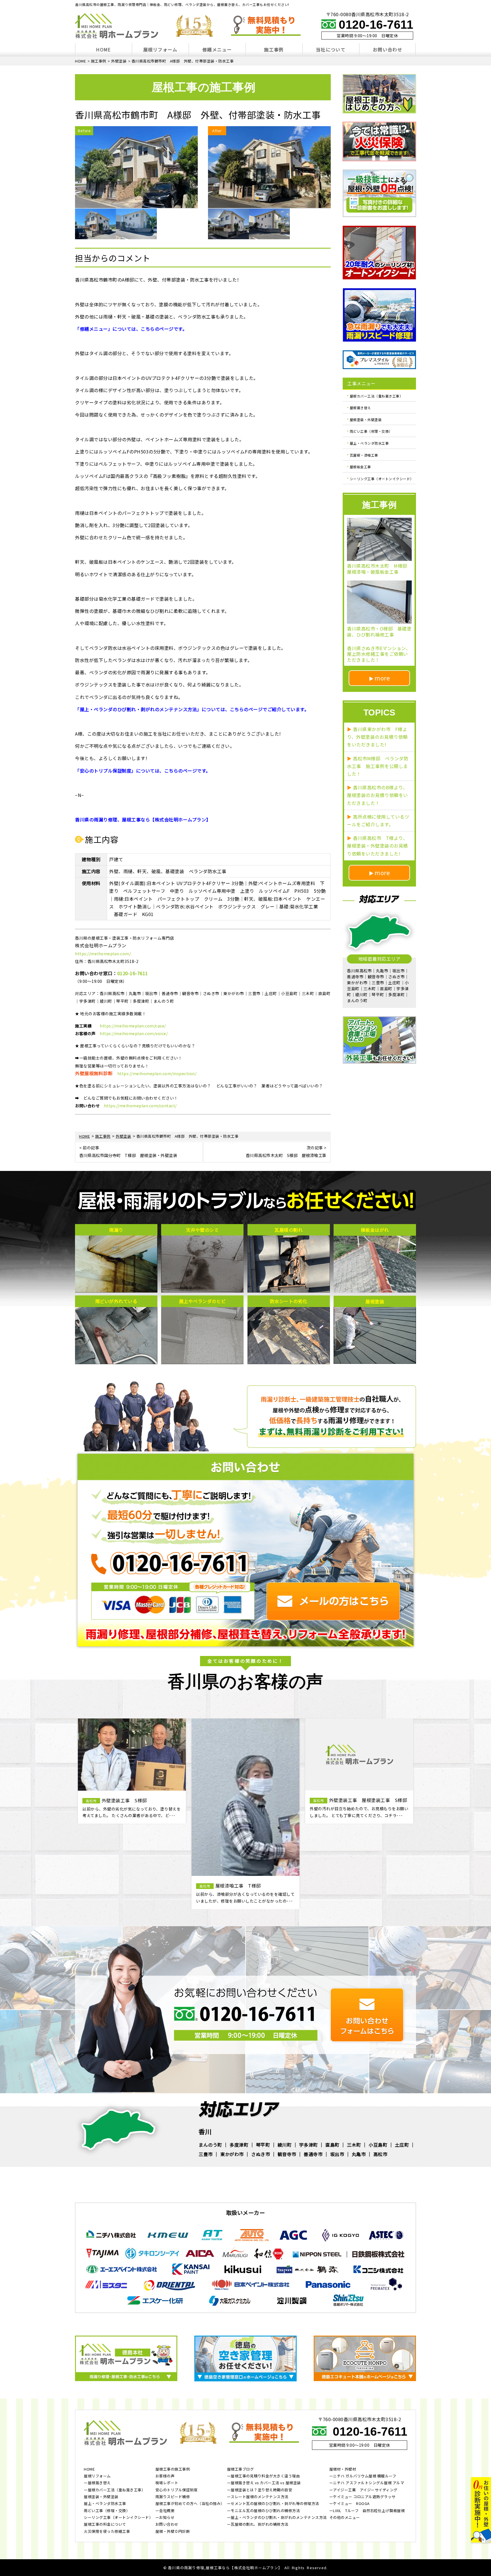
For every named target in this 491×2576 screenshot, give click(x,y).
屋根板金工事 (360, 467)
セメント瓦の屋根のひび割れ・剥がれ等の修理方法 (275, 2504)
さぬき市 (261, 2154)
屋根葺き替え (360, 408)
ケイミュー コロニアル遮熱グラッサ (364, 2497)
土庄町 (402, 2145)
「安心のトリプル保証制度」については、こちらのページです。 (143, 771)
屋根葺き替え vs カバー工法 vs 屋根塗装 (266, 2483)
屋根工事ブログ (241, 2469)
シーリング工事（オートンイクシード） (382, 478)
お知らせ (167, 2518)
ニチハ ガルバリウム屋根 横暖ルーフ (365, 2476)
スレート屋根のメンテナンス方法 (260, 2497)
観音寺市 (287, 2154)
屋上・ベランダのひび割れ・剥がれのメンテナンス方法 (279, 2518)
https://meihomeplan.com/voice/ (134, 1033)
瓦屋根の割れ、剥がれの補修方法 (260, 2525)
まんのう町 (210, 2145)
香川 (205, 2131)
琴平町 (263, 2145)
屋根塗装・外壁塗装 (366, 419)
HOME (103, 49)
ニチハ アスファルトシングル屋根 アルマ (369, 2483)
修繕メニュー (217, 49)
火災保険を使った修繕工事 (107, 2532)
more (382, 678)
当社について (331, 49)
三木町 (354, 2145)
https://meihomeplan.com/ (103, 954)
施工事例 (274, 49)
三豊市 (206, 2154)
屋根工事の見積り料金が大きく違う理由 (265, 2476)
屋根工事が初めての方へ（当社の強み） (190, 2504)
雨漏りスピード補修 (173, 2497)
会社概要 (167, 2511)
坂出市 (337, 2154)
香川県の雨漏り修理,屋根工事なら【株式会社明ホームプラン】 (225, 2568)
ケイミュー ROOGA (351, 2504)
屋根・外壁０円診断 (173, 2532)
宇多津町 (309, 2145)
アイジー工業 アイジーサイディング (365, 2490)
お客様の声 (165, 2476)
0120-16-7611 (376, 25)
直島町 (332, 2145)
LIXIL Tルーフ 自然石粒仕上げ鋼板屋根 (369, 2511)
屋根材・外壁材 (343, 2469)
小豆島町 (378, 2145)
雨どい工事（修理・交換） (371, 431)
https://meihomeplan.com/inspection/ (157, 1073)
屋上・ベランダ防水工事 (369, 443)
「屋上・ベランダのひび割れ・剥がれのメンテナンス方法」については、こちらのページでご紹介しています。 (192, 709)
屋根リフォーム (160, 49)
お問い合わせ (388, 49)
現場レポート (167, 2483)
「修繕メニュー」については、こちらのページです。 (131, 329)
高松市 (380, 2154)
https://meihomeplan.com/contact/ (140, 1106)
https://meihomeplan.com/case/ (133, 1026)
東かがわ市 (232, 2154)
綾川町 (285, 2145)
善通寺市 (313, 2154)
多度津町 (239, 2145)
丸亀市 (359, 2154)
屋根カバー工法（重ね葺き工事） (376, 396)
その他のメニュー (345, 2518)
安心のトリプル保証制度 (177, 2490)
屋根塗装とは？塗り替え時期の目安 (261, 2490)
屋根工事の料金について (105, 2525)
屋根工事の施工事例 (173, 2469)
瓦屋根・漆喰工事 (364, 455)
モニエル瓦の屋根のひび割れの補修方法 (265, 2511)
